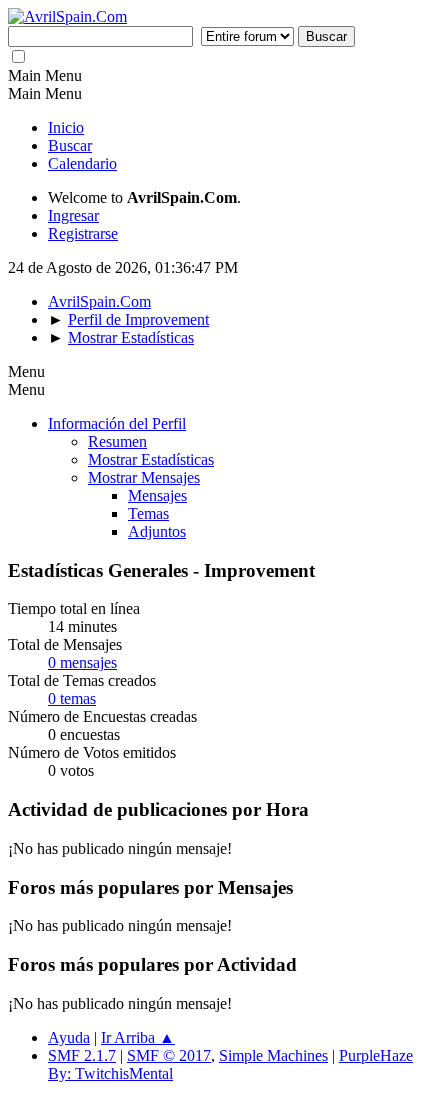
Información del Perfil (117, 423)
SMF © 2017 (169, 1055)
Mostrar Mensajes (144, 477)
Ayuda (69, 1037)
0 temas (72, 698)
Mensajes (157, 495)
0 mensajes (82, 662)
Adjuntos (157, 531)
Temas (148, 513)
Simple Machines (273, 1055)
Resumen (117, 441)
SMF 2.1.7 (82, 1055)
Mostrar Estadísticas (151, 459)
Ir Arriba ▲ (138, 1037)
